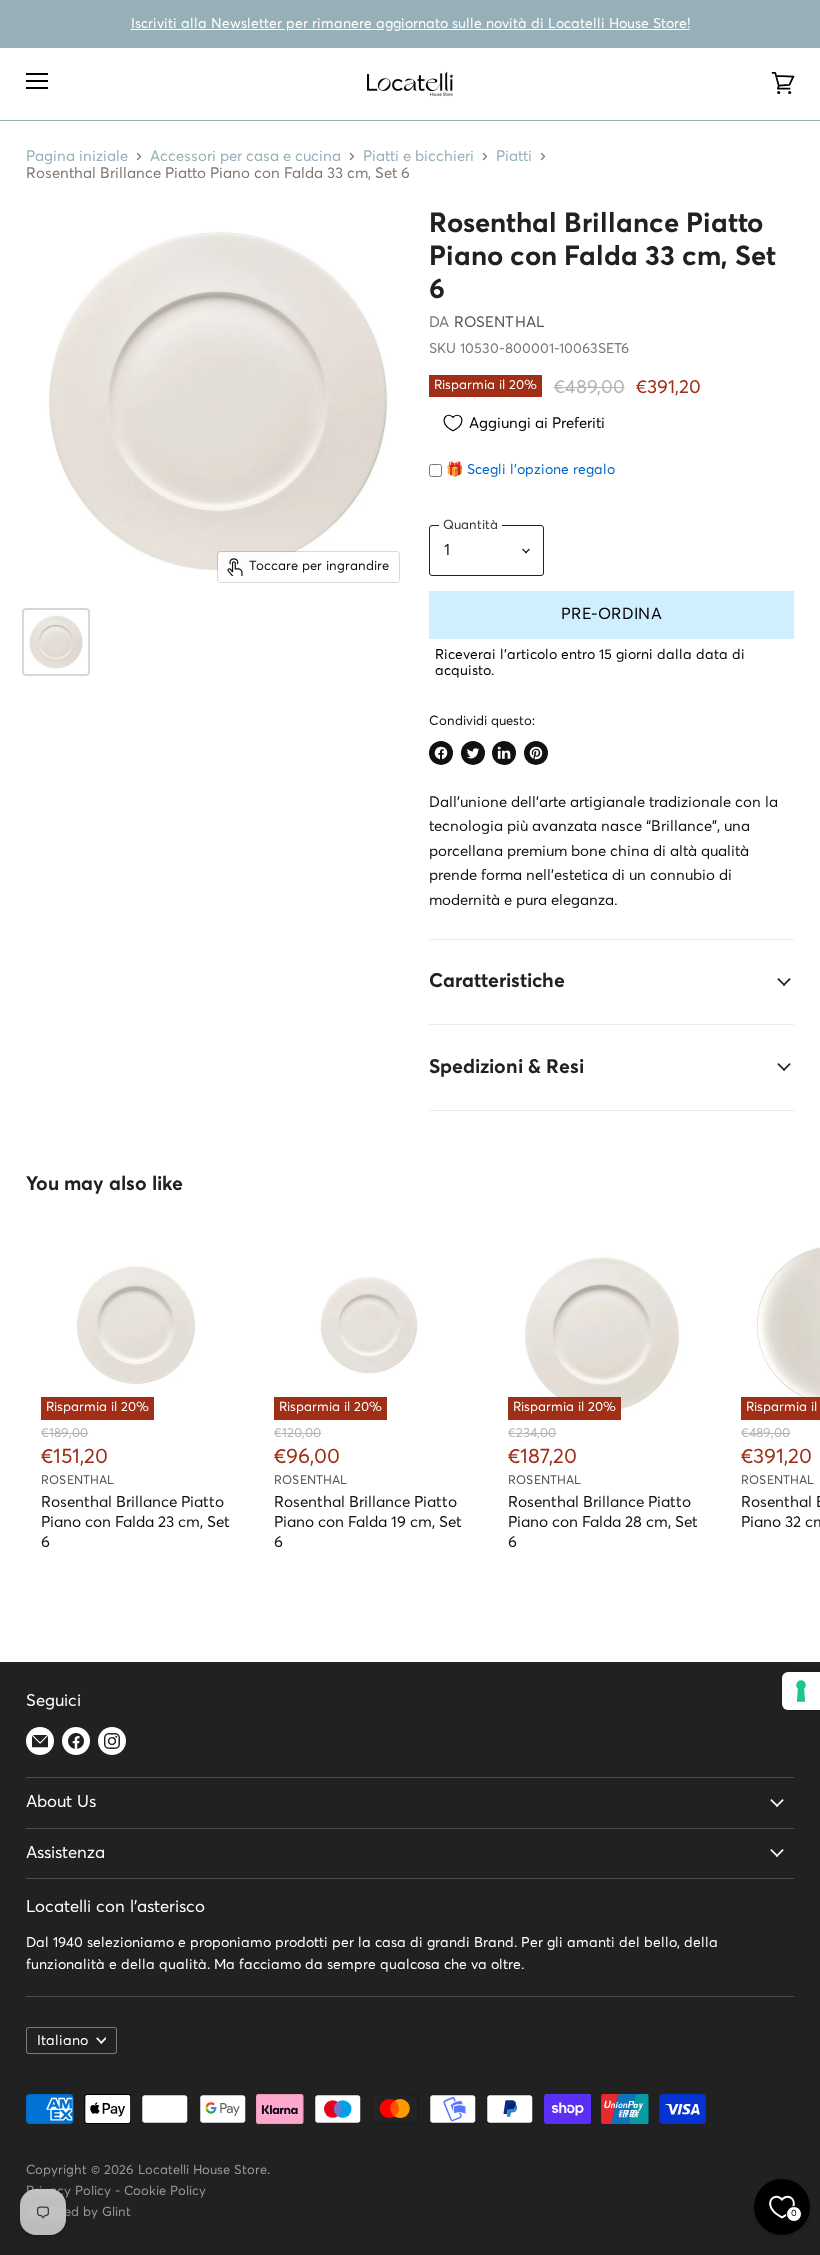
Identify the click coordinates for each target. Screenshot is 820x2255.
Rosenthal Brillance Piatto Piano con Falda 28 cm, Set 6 (603, 1522)
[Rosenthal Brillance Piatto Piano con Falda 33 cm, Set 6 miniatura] (56, 642)
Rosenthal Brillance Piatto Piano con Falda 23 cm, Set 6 (135, 1522)
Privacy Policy (68, 2191)
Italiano (62, 2041)
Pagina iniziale (77, 156)
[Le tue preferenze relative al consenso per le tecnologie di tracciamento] (801, 1691)
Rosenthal (499, 322)
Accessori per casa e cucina (245, 156)
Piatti (514, 156)
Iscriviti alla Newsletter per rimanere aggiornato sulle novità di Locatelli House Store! (410, 24)
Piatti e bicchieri (418, 156)
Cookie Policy (165, 2191)
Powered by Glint (78, 2212)
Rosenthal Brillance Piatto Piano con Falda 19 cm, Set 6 (368, 1522)
